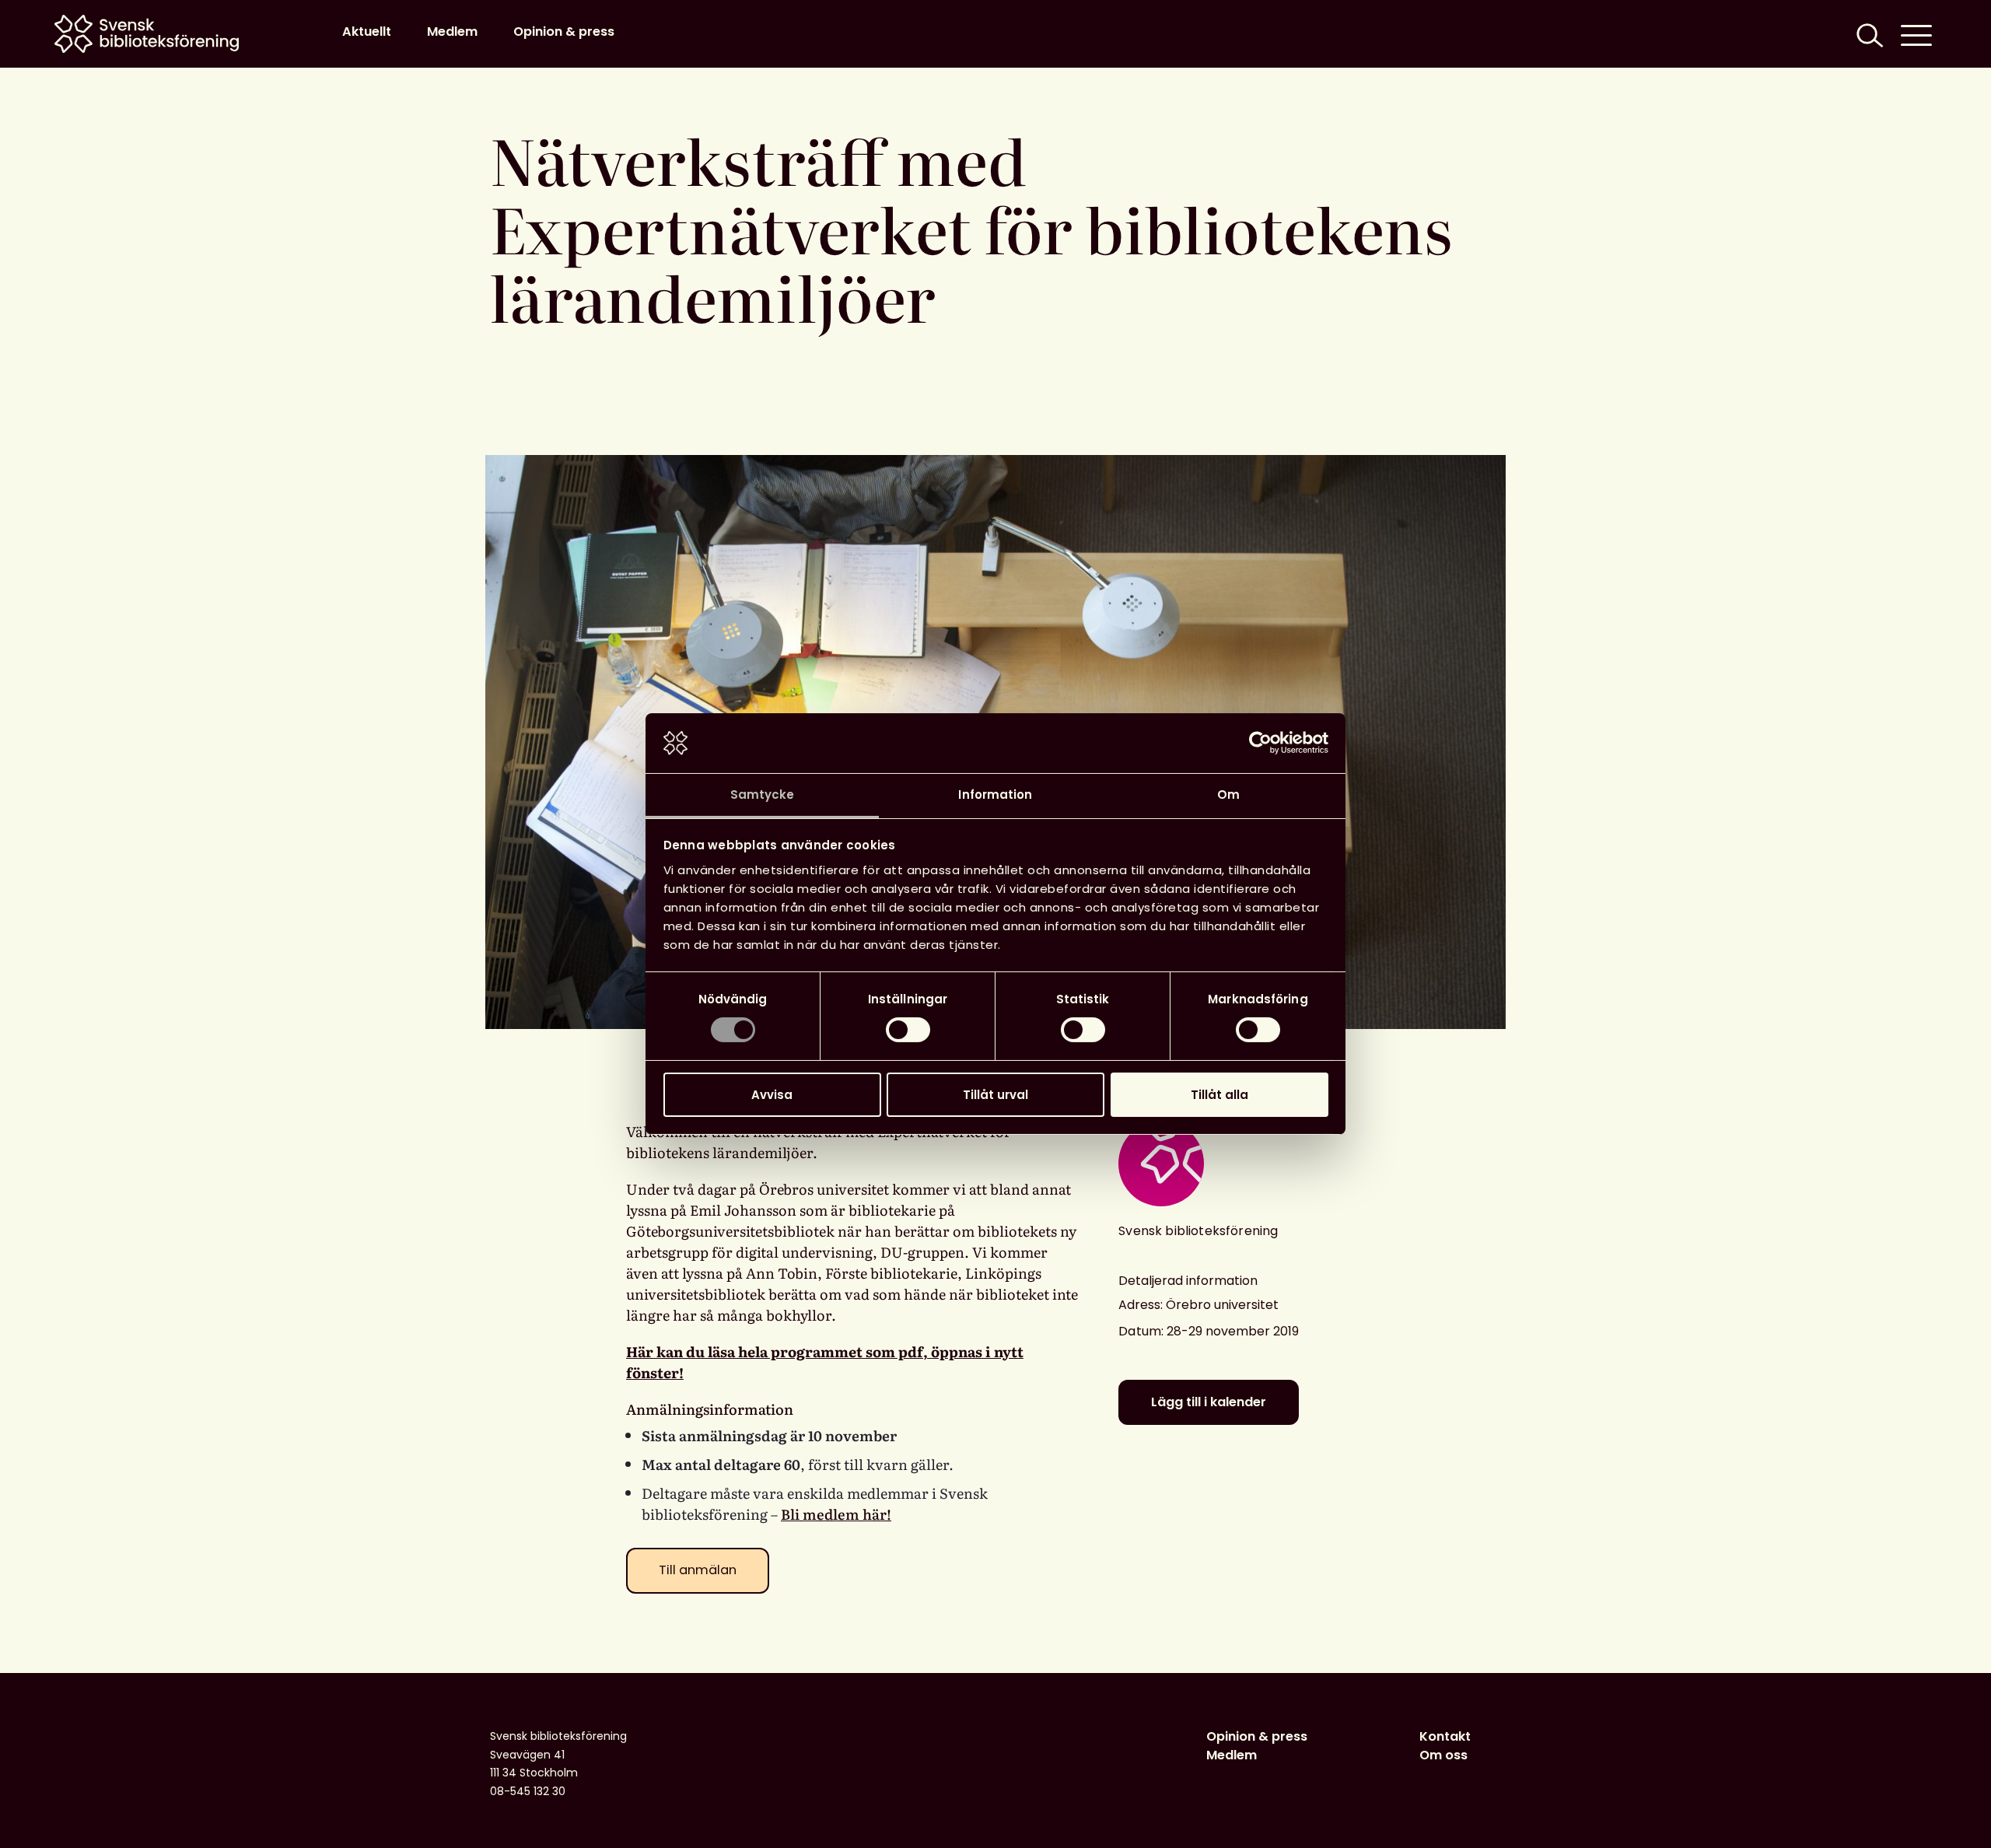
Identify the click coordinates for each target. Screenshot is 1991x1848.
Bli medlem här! (836, 1514)
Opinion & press (564, 31)
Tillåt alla (1219, 1095)
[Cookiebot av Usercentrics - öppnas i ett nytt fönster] (1260, 743)
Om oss (1443, 1755)
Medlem (452, 31)
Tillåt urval (995, 1095)
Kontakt (1445, 1736)
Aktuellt (367, 31)
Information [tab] (995, 794)
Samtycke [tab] (763, 794)
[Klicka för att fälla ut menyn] (1916, 34)
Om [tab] (1228, 794)
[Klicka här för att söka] (1868, 34)
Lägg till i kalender (1209, 1402)
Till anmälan (698, 1570)
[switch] (908, 1030)
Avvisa (772, 1095)
